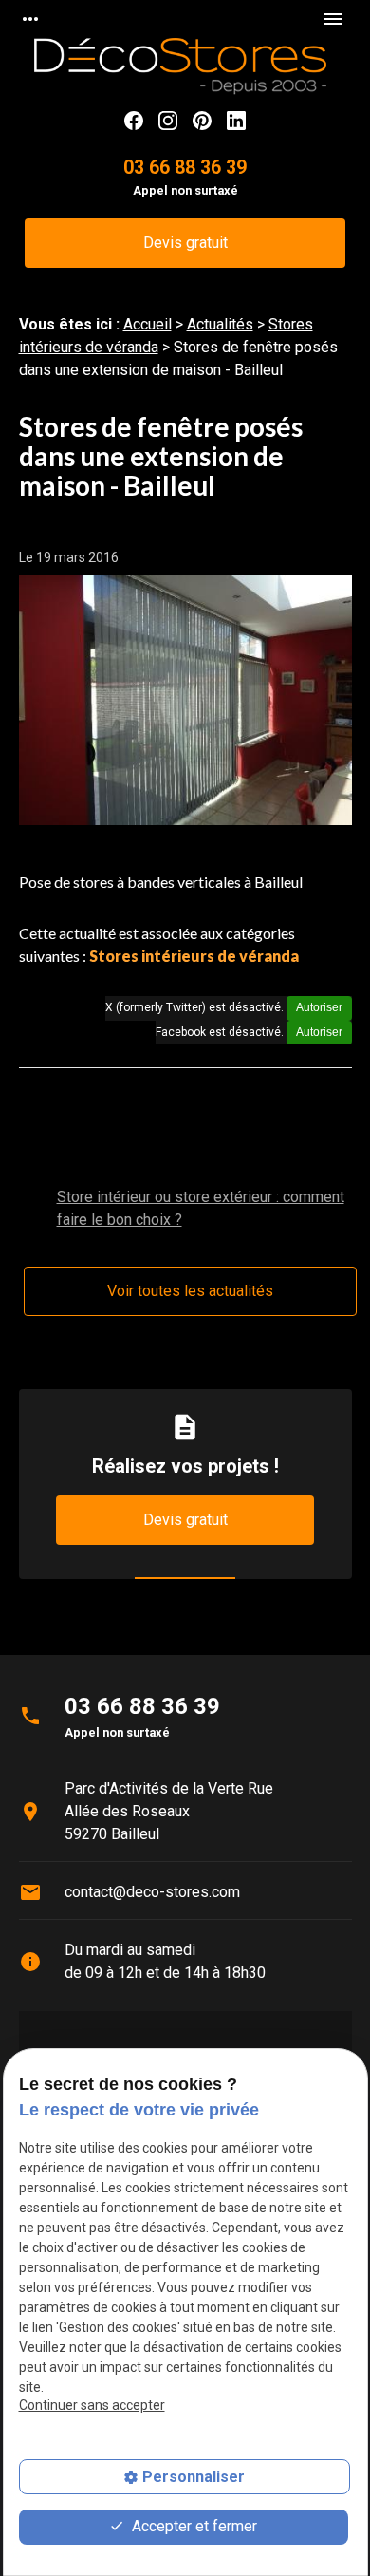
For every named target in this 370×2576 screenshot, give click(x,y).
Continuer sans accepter (92, 2405)
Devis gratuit (185, 243)
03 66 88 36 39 (185, 168)
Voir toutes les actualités (190, 1291)
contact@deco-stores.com (152, 1892)
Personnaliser (194, 2477)
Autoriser (319, 1007)
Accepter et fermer (193, 2526)
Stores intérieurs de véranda (194, 956)
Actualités (220, 324)
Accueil (148, 324)
